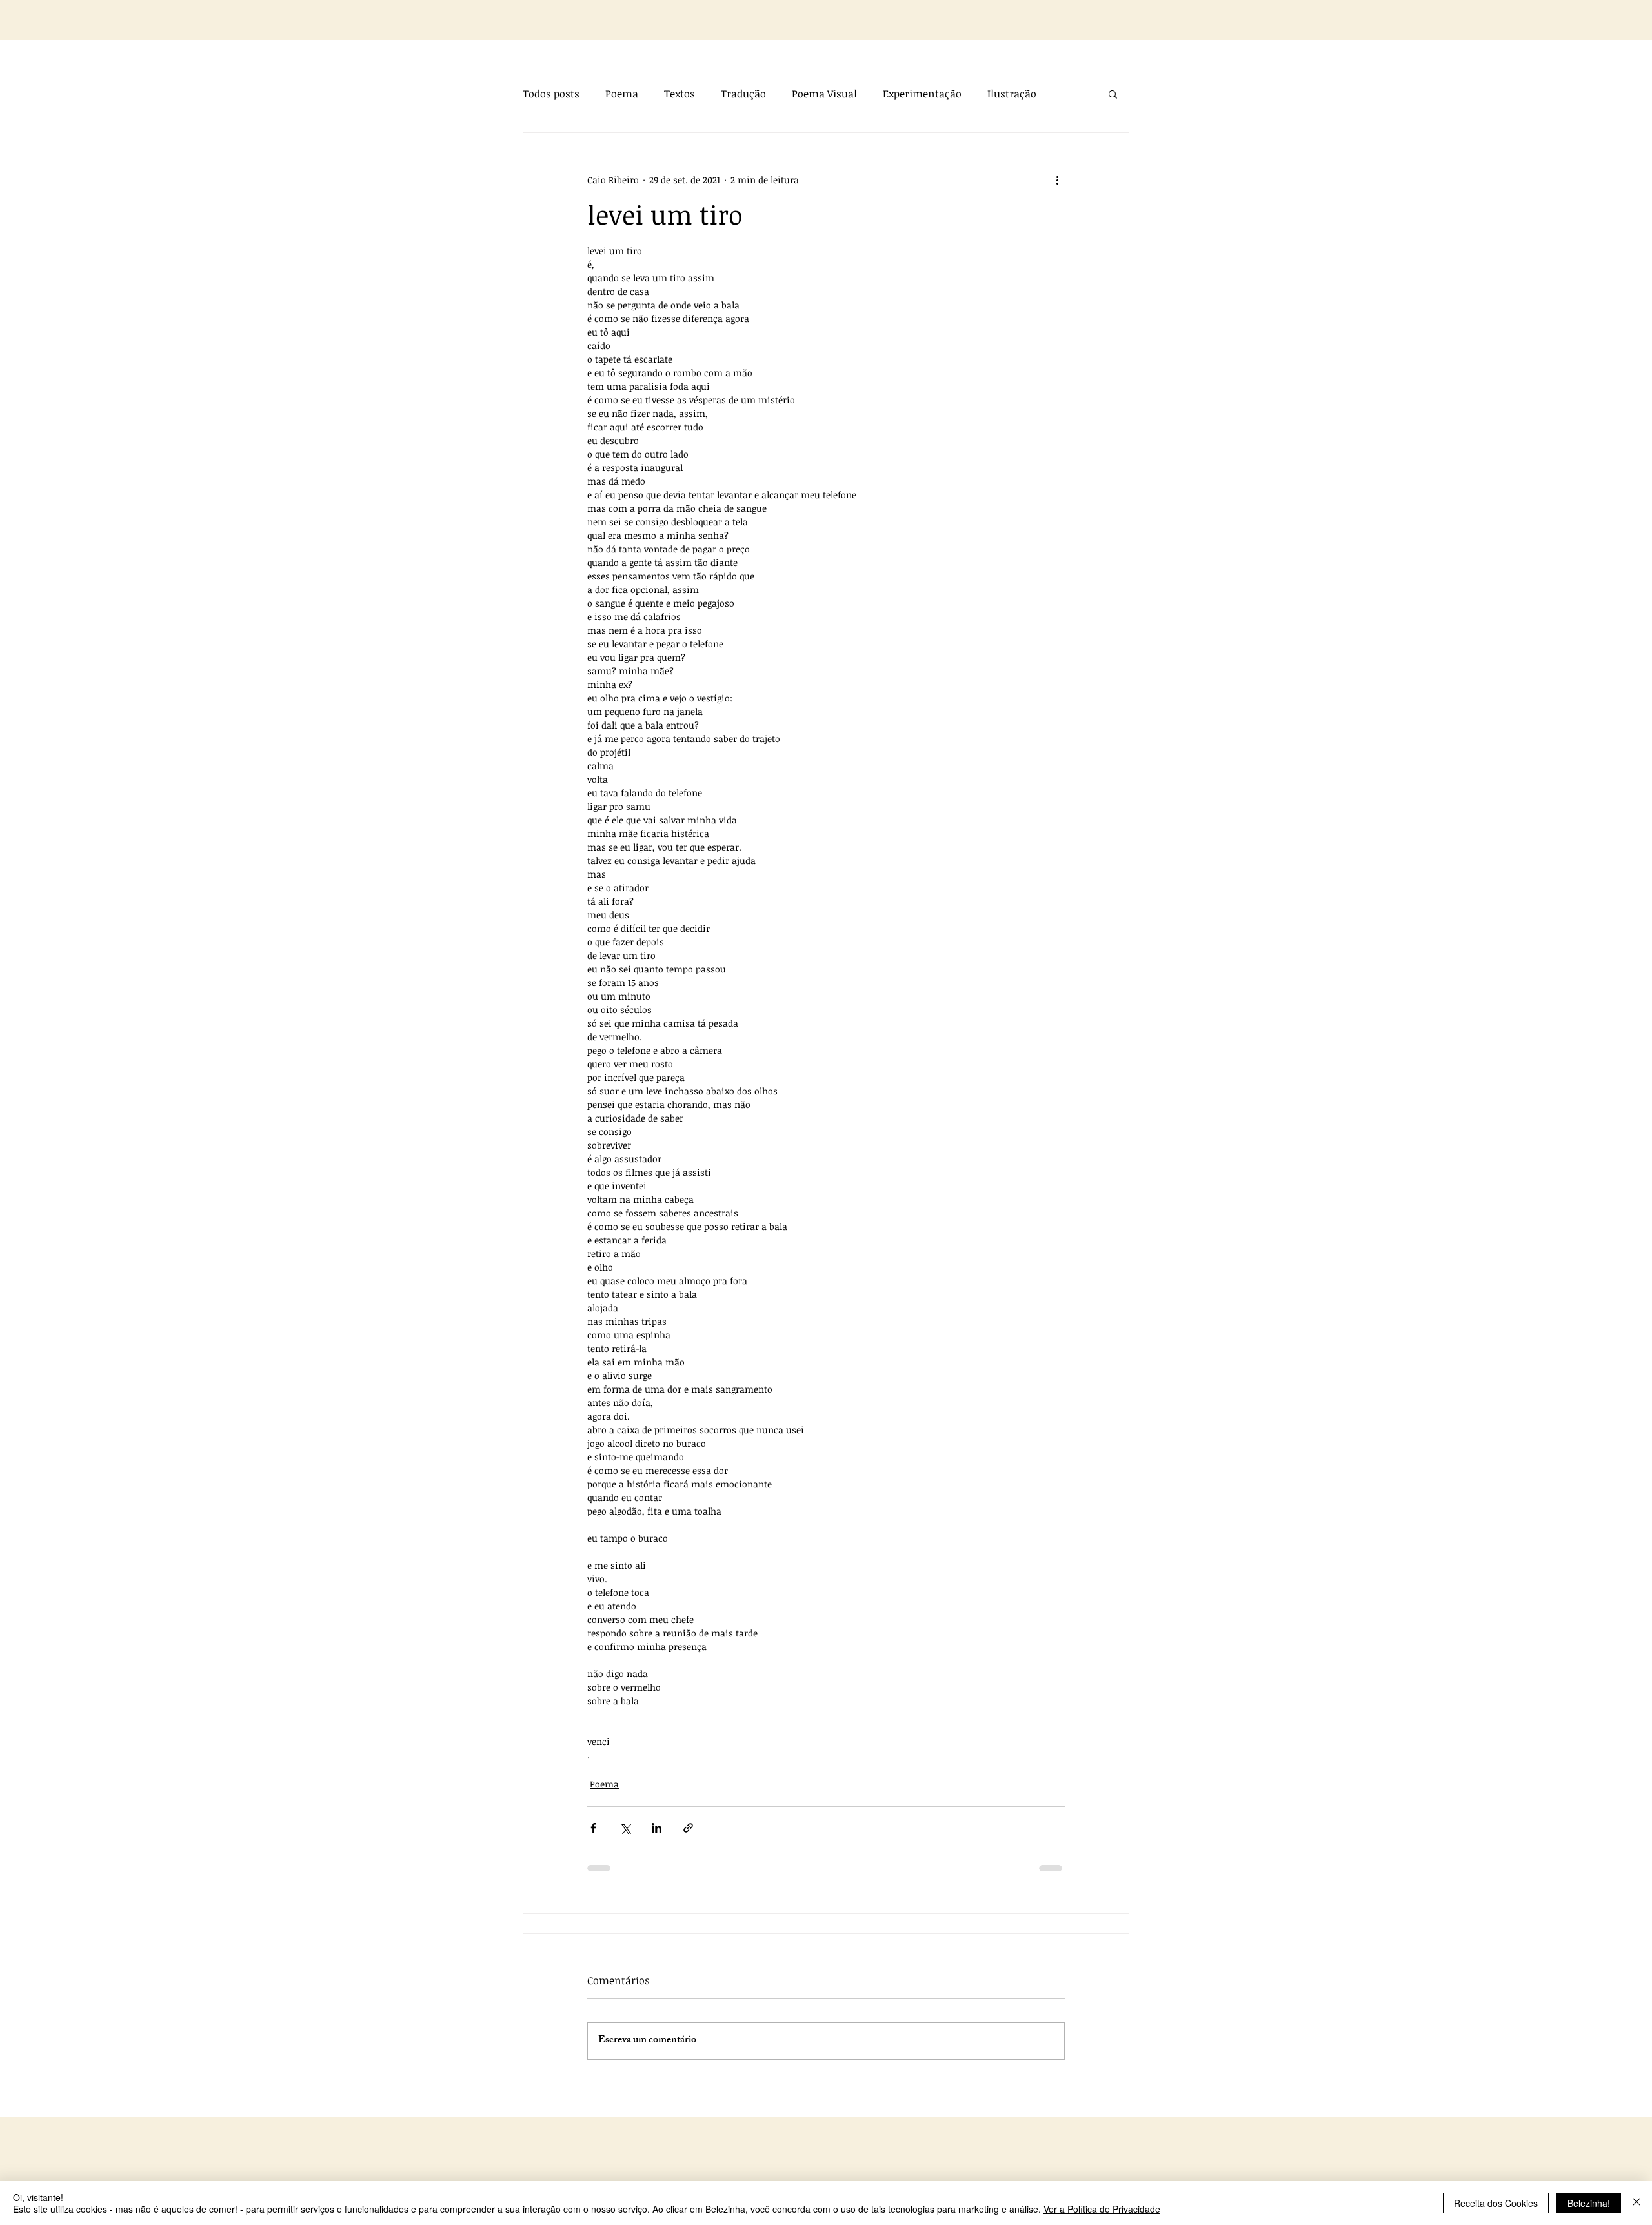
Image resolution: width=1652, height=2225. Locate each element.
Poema (622, 94)
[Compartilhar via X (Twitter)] (625, 1828)
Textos (680, 94)
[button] (1113, 94)
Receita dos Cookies (1496, 2203)
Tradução (743, 94)
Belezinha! (1589, 2203)
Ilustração (1012, 94)
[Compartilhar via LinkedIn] (657, 1828)
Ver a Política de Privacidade (1102, 2209)
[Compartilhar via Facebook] (593, 1828)
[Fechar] (1637, 2203)
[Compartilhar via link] (688, 1828)
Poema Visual (824, 94)
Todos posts (551, 94)
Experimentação (922, 94)
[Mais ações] (1057, 179)
